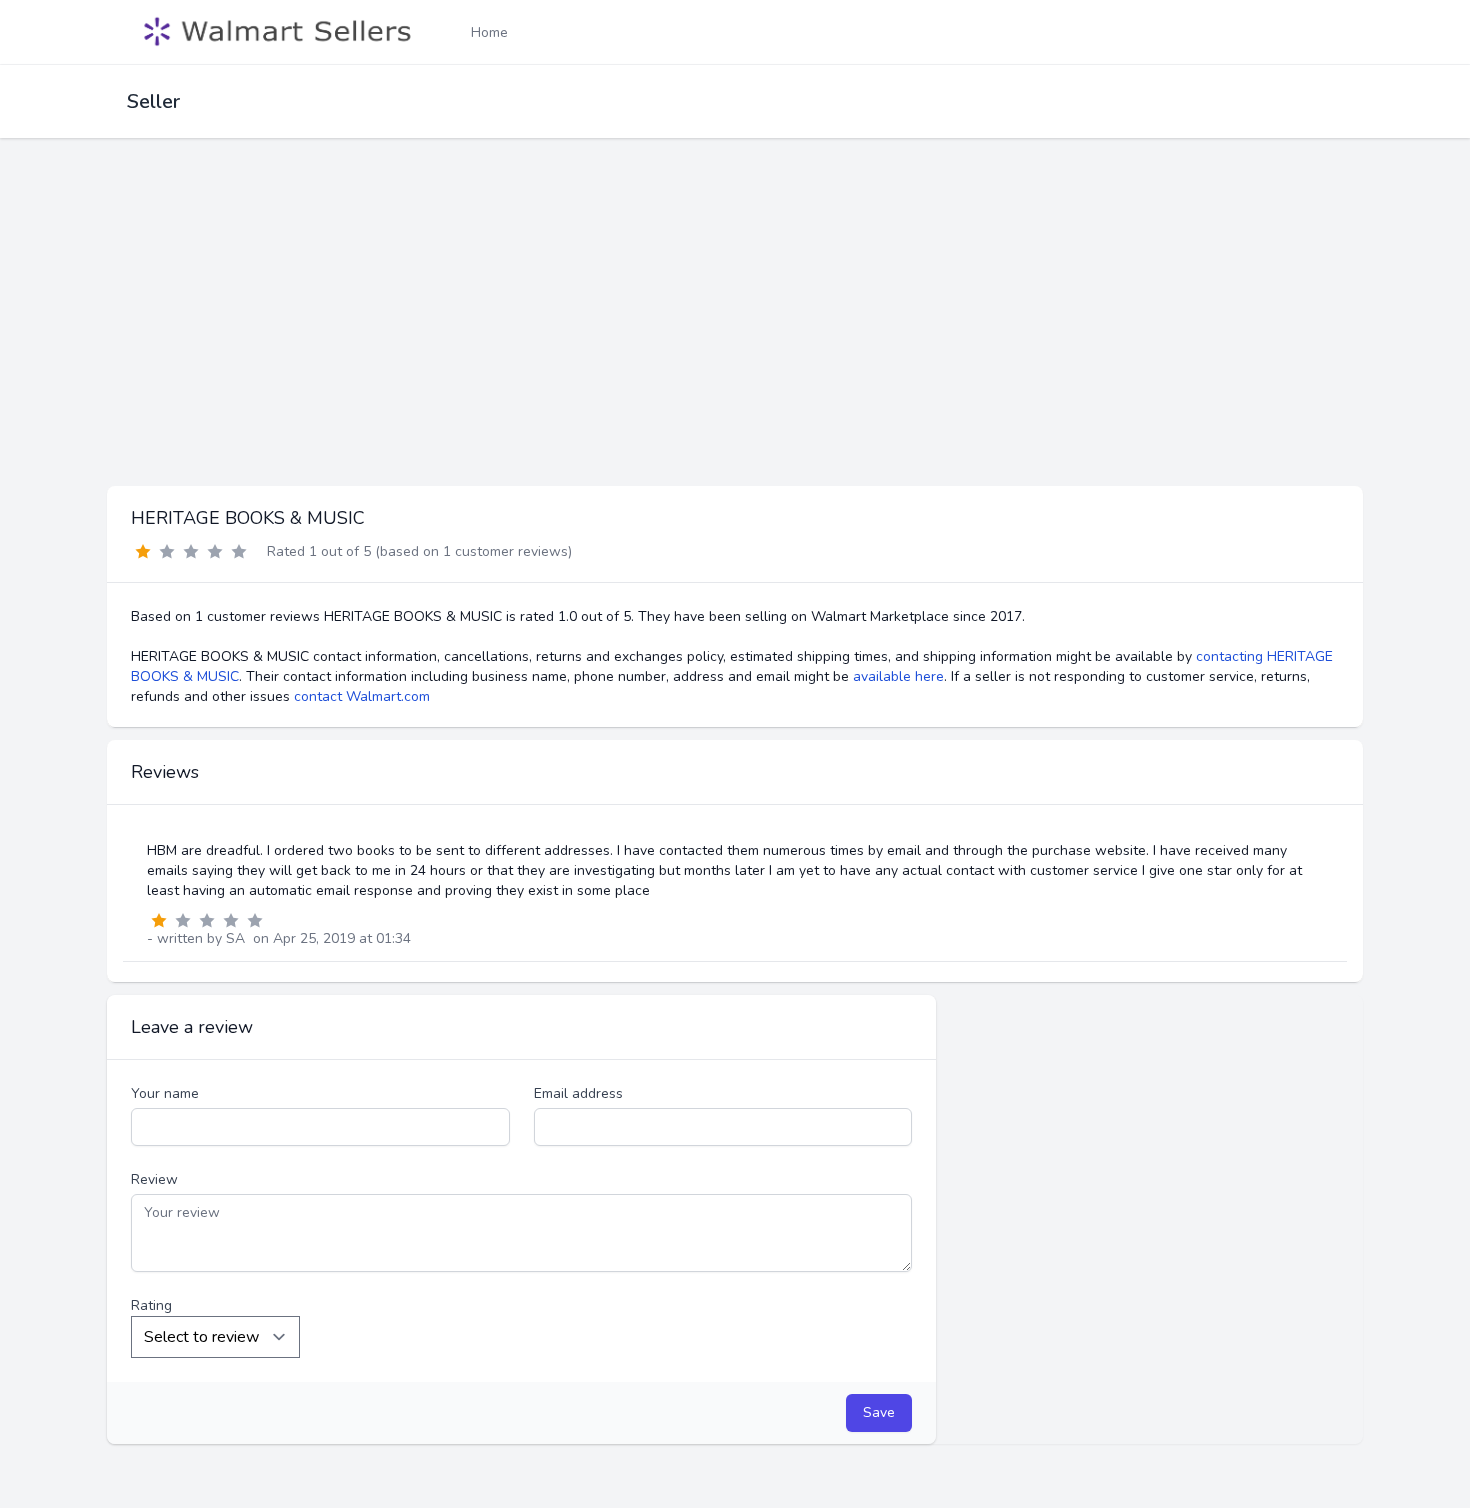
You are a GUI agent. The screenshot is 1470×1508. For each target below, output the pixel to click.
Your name (165, 1093)
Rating (151, 1305)
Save (879, 1412)
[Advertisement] (735, 336)
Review (154, 1179)
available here (898, 676)
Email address (578, 1093)
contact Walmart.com (362, 696)
